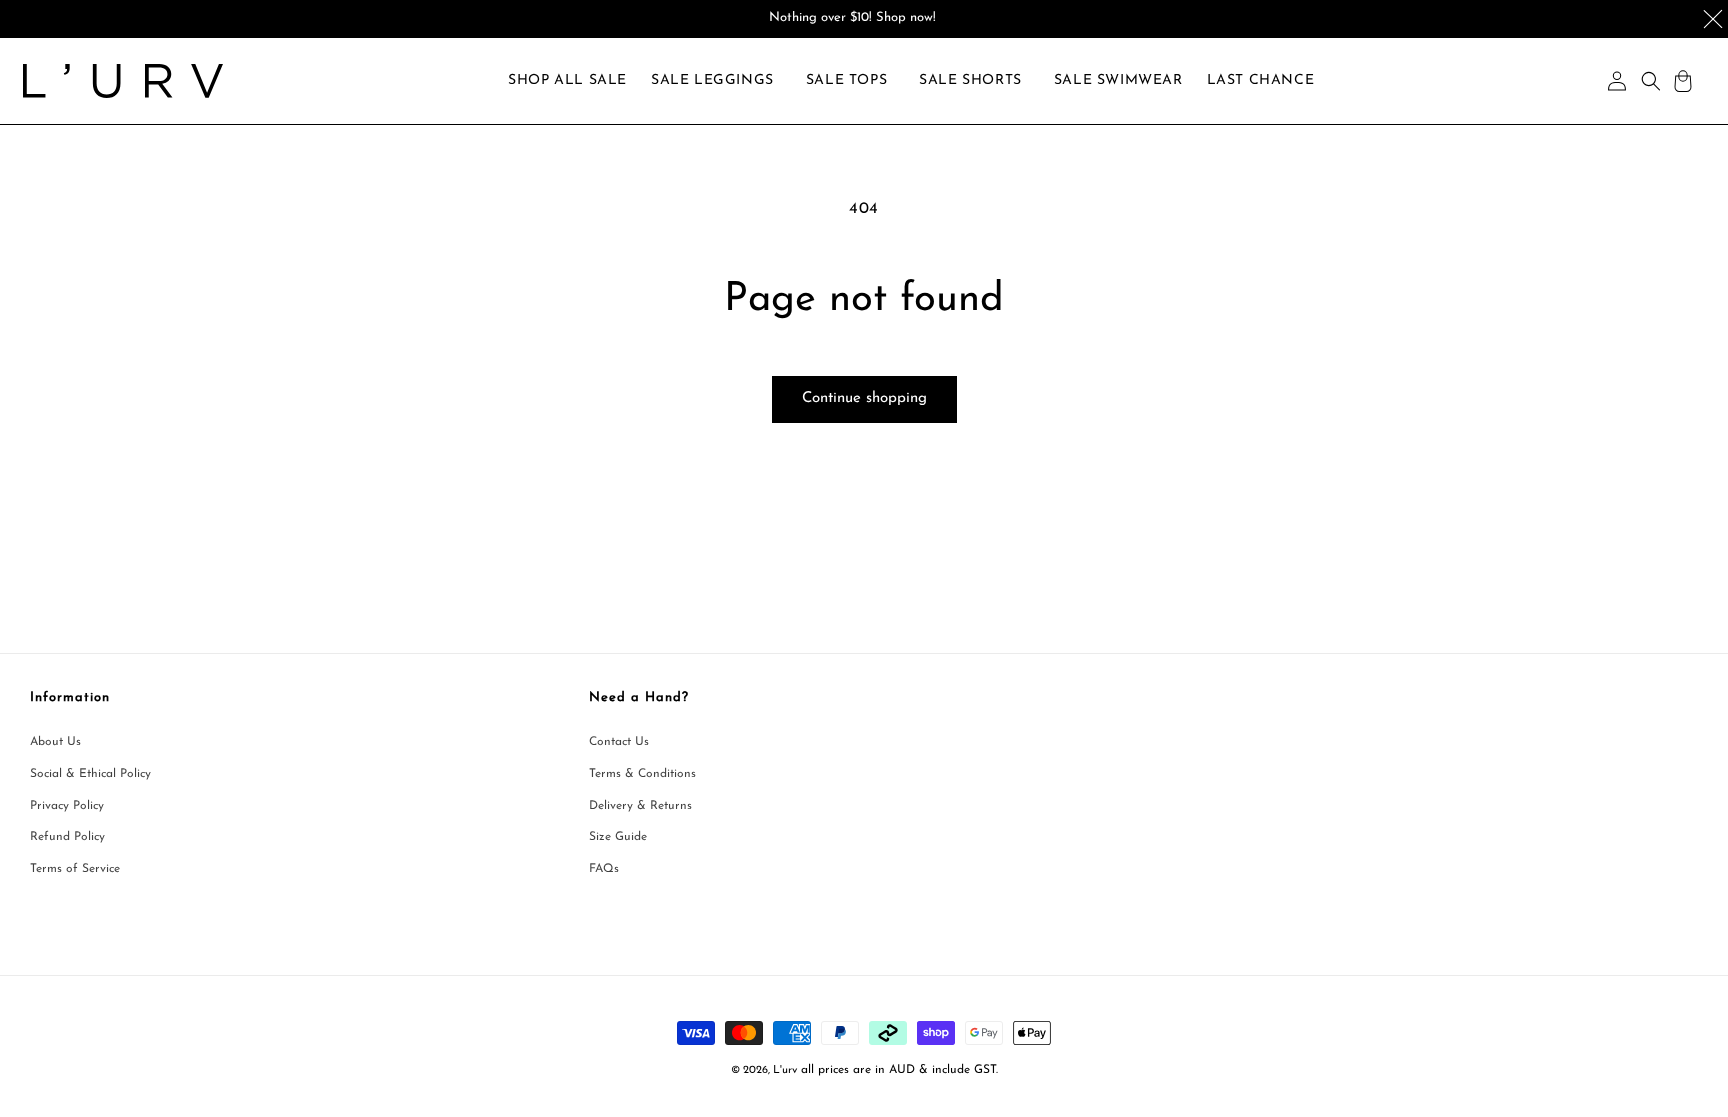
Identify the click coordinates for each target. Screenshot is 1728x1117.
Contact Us (619, 742)
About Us (55, 742)
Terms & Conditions (642, 774)
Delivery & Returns (640, 806)
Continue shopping (864, 398)
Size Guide (618, 837)
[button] (712, 81)
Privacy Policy (67, 806)
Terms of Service (75, 869)
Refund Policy (67, 837)
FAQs (604, 869)
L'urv (785, 1070)
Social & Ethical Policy (90, 774)
